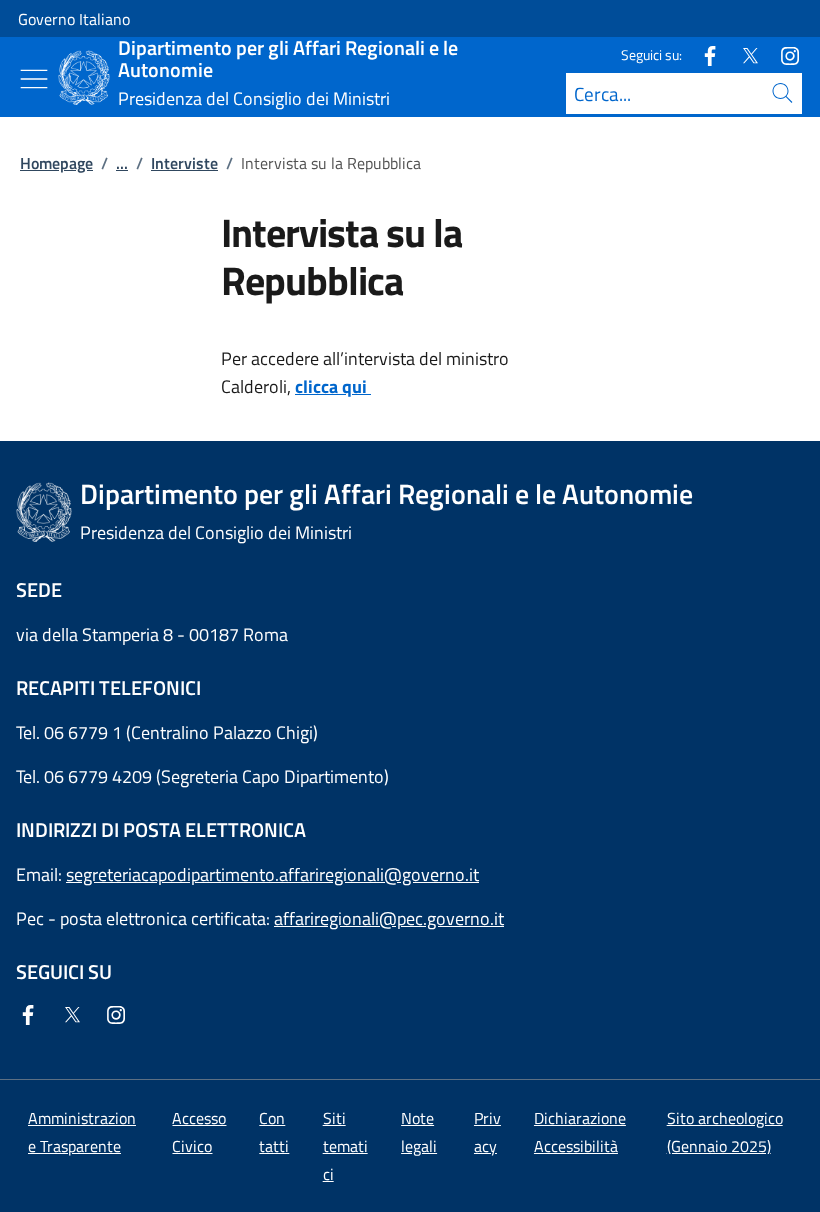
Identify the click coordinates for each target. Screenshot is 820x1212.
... (122, 163)
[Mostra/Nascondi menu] (34, 79)
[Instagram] (782, 54)
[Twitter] (742, 54)
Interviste (184, 163)
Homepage (56, 163)
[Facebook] (702, 54)
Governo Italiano (74, 19)
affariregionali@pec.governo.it (389, 918)
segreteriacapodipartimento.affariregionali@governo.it (272, 874)
